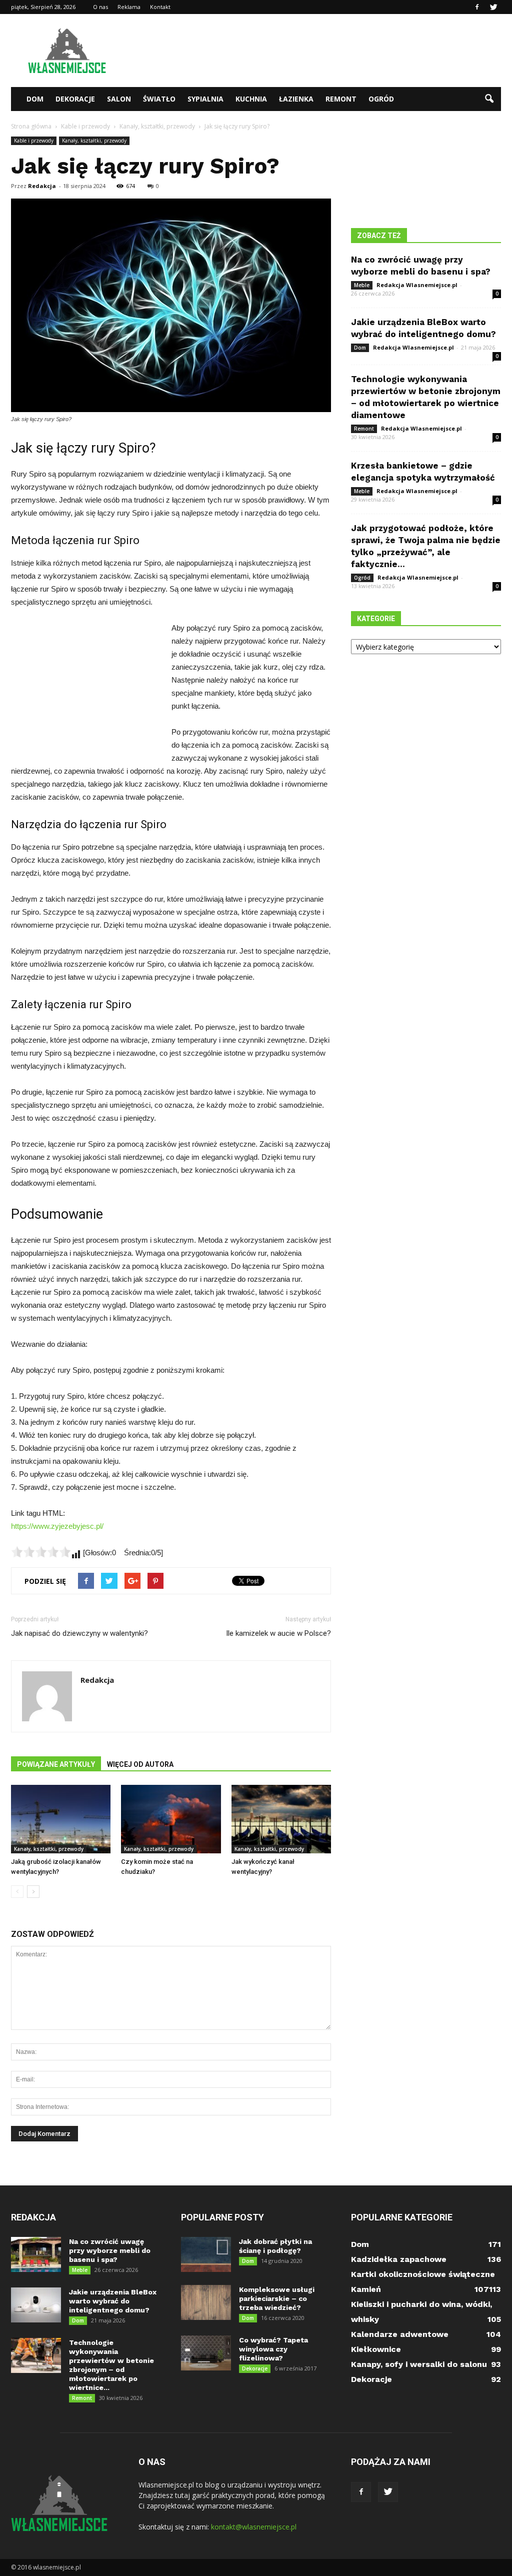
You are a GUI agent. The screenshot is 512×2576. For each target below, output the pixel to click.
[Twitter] (493, 7)
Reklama (129, 7)
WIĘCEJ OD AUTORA (140, 1764)
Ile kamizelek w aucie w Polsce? (278, 1633)
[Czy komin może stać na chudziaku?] (171, 1819)
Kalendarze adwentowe (400, 2334)
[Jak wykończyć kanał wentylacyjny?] (281, 1819)
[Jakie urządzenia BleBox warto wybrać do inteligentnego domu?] (36, 2305)
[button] (489, 99)
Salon (119, 99)
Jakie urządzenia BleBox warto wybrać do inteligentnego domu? (113, 2301)
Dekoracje (75, 99)
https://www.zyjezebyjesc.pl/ (57, 1526)
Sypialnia (205, 99)
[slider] (41, 1552)
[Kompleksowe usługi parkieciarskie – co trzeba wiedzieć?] (206, 2302)
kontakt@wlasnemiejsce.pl (254, 2527)
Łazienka (296, 99)
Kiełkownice (376, 2349)
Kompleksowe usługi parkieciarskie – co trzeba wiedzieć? (277, 2298)
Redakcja (42, 186)
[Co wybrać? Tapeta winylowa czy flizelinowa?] (206, 2353)
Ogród (381, 99)
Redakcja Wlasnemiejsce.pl (417, 285)
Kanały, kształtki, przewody (94, 141)
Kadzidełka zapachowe (399, 2259)
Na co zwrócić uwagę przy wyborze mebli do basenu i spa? (110, 2250)
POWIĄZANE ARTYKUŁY (56, 1764)
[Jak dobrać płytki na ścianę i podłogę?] (206, 2254)
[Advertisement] (319, 51)
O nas (100, 7)
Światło (159, 99)
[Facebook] (477, 7)
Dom (35, 99)
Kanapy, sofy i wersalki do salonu (419, 2364)
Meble (362, 285)
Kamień (366, 2289)
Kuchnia (251, 99)
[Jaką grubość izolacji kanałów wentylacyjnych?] (61, 1819)
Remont (341, 99)
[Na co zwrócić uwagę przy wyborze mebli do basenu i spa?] (36, 2254)
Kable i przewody (34, 141)
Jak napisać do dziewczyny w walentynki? (79, 1633)
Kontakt (160, 7)
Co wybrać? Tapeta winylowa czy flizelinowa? (273, 2349)
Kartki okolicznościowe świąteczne (423, 2274)
